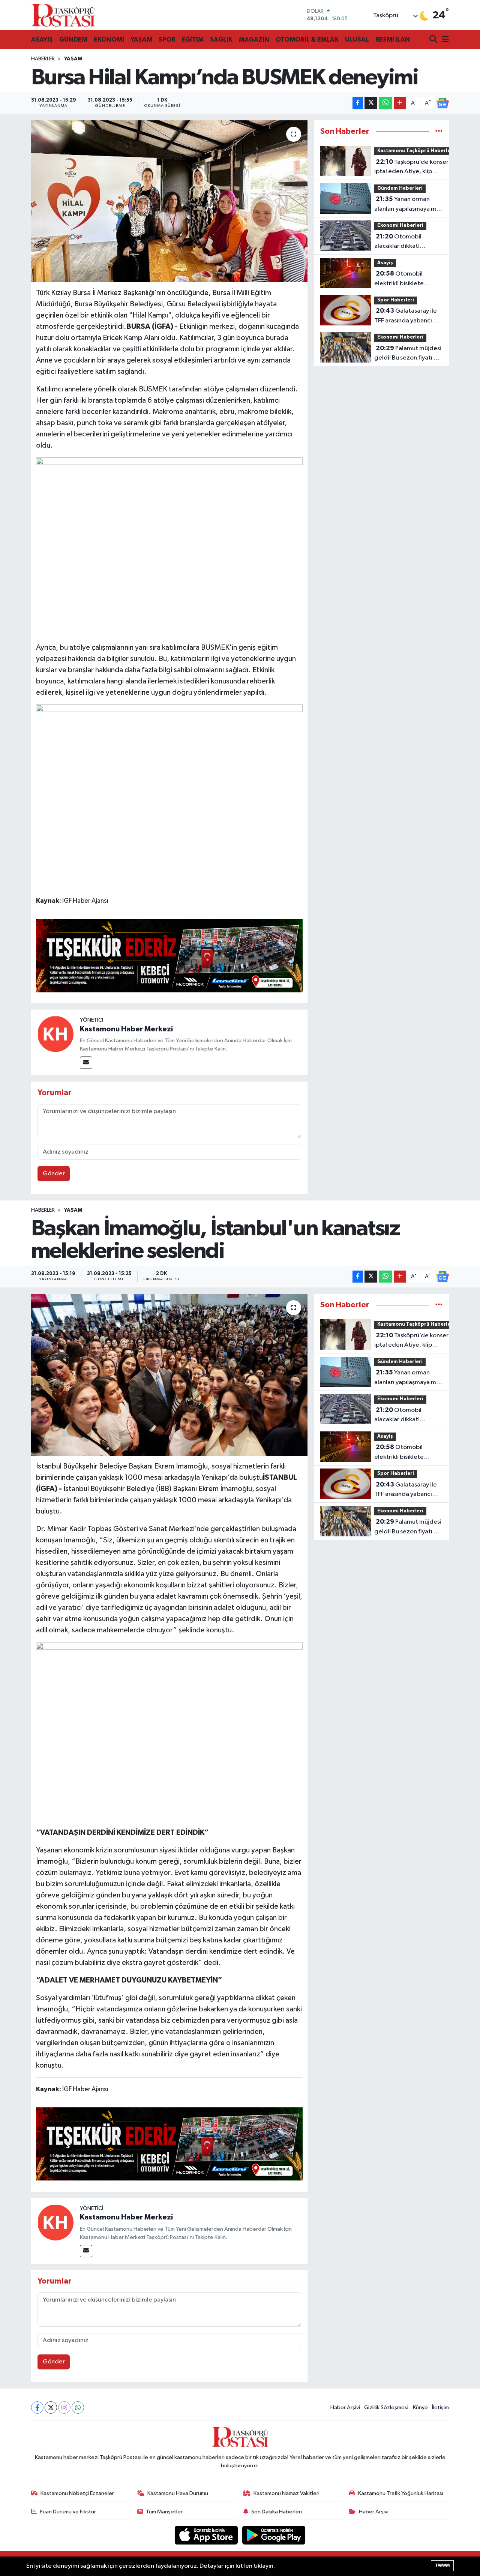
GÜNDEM (73, 40)
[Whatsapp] (78, 2407)
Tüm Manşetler (164, 2512)
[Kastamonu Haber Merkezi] (55, 1034)
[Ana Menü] (444, 40)
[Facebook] (37, 2407)
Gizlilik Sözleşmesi (386, 2407)
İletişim (440, 2407)
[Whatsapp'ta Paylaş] (385, 103)
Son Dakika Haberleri (277, 2512)
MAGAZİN (254, 40)
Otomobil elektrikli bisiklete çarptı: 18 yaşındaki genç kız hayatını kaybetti (401, 279)
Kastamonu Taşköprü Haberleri (416, 151)
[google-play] (274, 2535)
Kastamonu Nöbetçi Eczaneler (77, 2493)
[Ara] (434, 40)
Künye (420, 2407)
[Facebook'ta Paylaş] (358, 103)
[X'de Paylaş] (371, 103)
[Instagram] (64, 2407)
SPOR (167, 40)
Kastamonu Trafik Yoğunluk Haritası (401, 2493)
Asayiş (385, 263)
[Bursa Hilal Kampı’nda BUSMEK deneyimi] (169, 201)
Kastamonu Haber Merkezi (126, 1029)
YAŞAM (141, 40)
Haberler (43, 59)
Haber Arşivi (345, 2407)
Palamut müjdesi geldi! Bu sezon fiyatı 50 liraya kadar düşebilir (408, 354)
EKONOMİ (109, 40)
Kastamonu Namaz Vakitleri (286, 2493)
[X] (51, 2407)
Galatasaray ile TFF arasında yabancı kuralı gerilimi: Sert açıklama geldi (406, 316)
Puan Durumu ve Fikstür (68, 2512)
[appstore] (207, 2535)
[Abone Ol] (442, 103)
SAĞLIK (221, 40)
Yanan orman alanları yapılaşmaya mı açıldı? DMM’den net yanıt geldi (406, 205)
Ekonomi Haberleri (400, 226)
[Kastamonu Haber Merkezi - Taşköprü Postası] (63, 15)
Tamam (442, 2565)
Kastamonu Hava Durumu (178, 2493)
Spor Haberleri (396, 300)
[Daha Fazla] (400, 103)
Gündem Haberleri (400, 188)
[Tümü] (439, 131)
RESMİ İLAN (393, 40)
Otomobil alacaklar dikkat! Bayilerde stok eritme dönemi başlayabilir (404, 242)
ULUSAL (357, 40)
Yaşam (73, 59)
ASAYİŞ (42, 40)
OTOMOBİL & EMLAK (307, 40)
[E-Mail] (86, 1063)
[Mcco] (169, 955)
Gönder (54, 1174)
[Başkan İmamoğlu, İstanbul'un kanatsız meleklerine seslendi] (169, 1375)
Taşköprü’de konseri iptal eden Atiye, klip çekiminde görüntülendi (412, 168)
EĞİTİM (193, 40)
